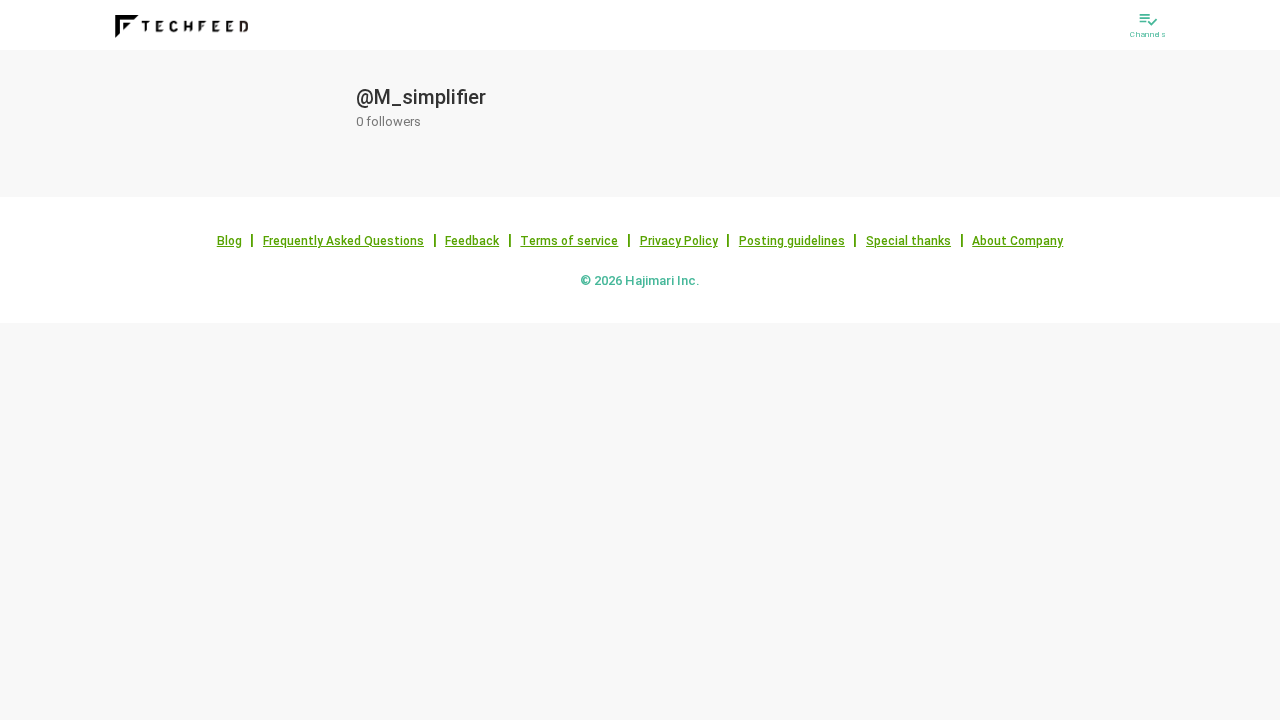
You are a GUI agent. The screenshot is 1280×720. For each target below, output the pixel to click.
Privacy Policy (679, 241)
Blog (229, 241)
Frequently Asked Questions (343, 241)
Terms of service (569, 241)
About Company (1017, 241)
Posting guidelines (792, 241)
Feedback (472, 241)
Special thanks (908, 241)
